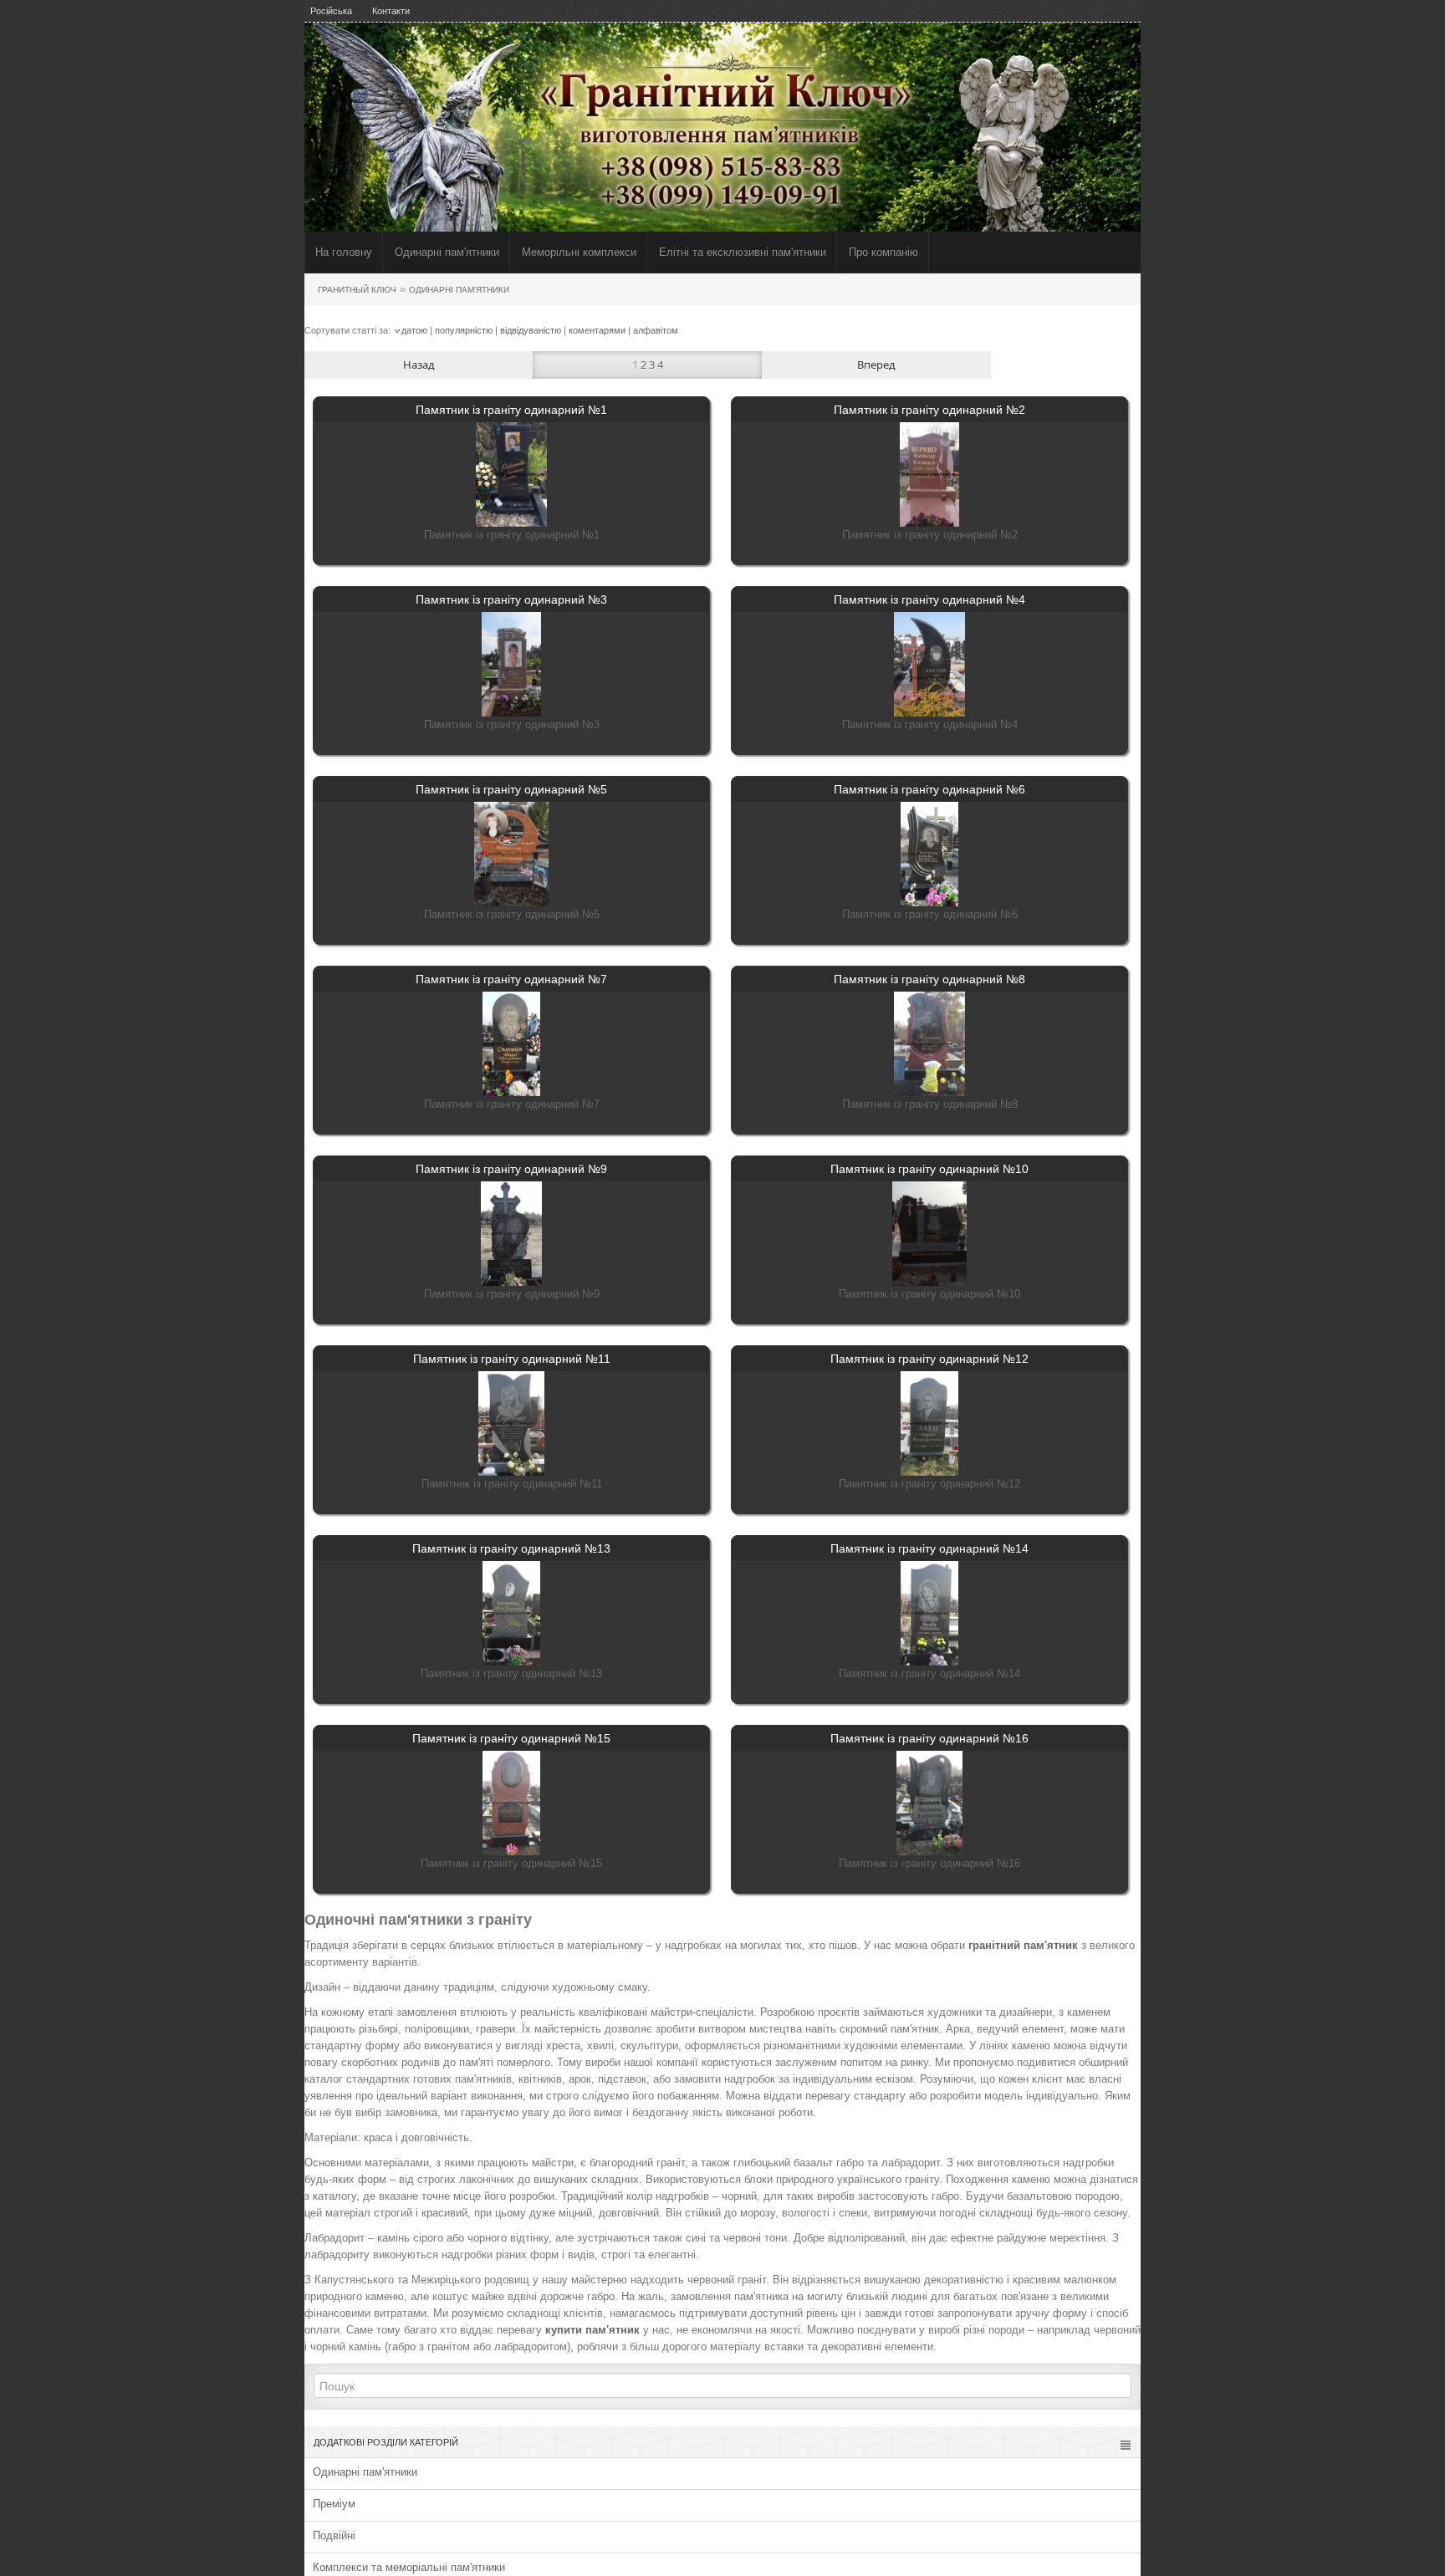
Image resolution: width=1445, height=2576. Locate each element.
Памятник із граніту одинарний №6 (929, 789)
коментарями (597, 330)
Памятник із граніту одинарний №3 (511, 599)
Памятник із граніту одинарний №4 (929, 599)
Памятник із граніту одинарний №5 (511, 789)
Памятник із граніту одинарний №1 (511, 410)
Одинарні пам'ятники (447, 252)
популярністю (464, 330)
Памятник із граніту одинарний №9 (511, 1169)
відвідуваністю (531, 330)
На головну (344, 252)
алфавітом (656, 330)
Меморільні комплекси (579, 252)
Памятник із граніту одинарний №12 (929, 1359)
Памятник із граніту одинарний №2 (929, 410)
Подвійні (334, 2535)
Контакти (391, 11)
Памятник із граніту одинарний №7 (511, 979)
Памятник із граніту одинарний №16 (929, 1738)
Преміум (334, 2504)
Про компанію (883, 252)
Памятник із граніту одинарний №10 (929, 1169)
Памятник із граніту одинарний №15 (511, 1738)
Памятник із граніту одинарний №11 (512, 1359)
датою (414, 330)
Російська (331, 11)
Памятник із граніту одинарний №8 (929, 979)
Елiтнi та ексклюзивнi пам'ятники (743, 252)
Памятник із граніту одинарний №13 (511, 1548)
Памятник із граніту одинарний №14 (929, 1548)
